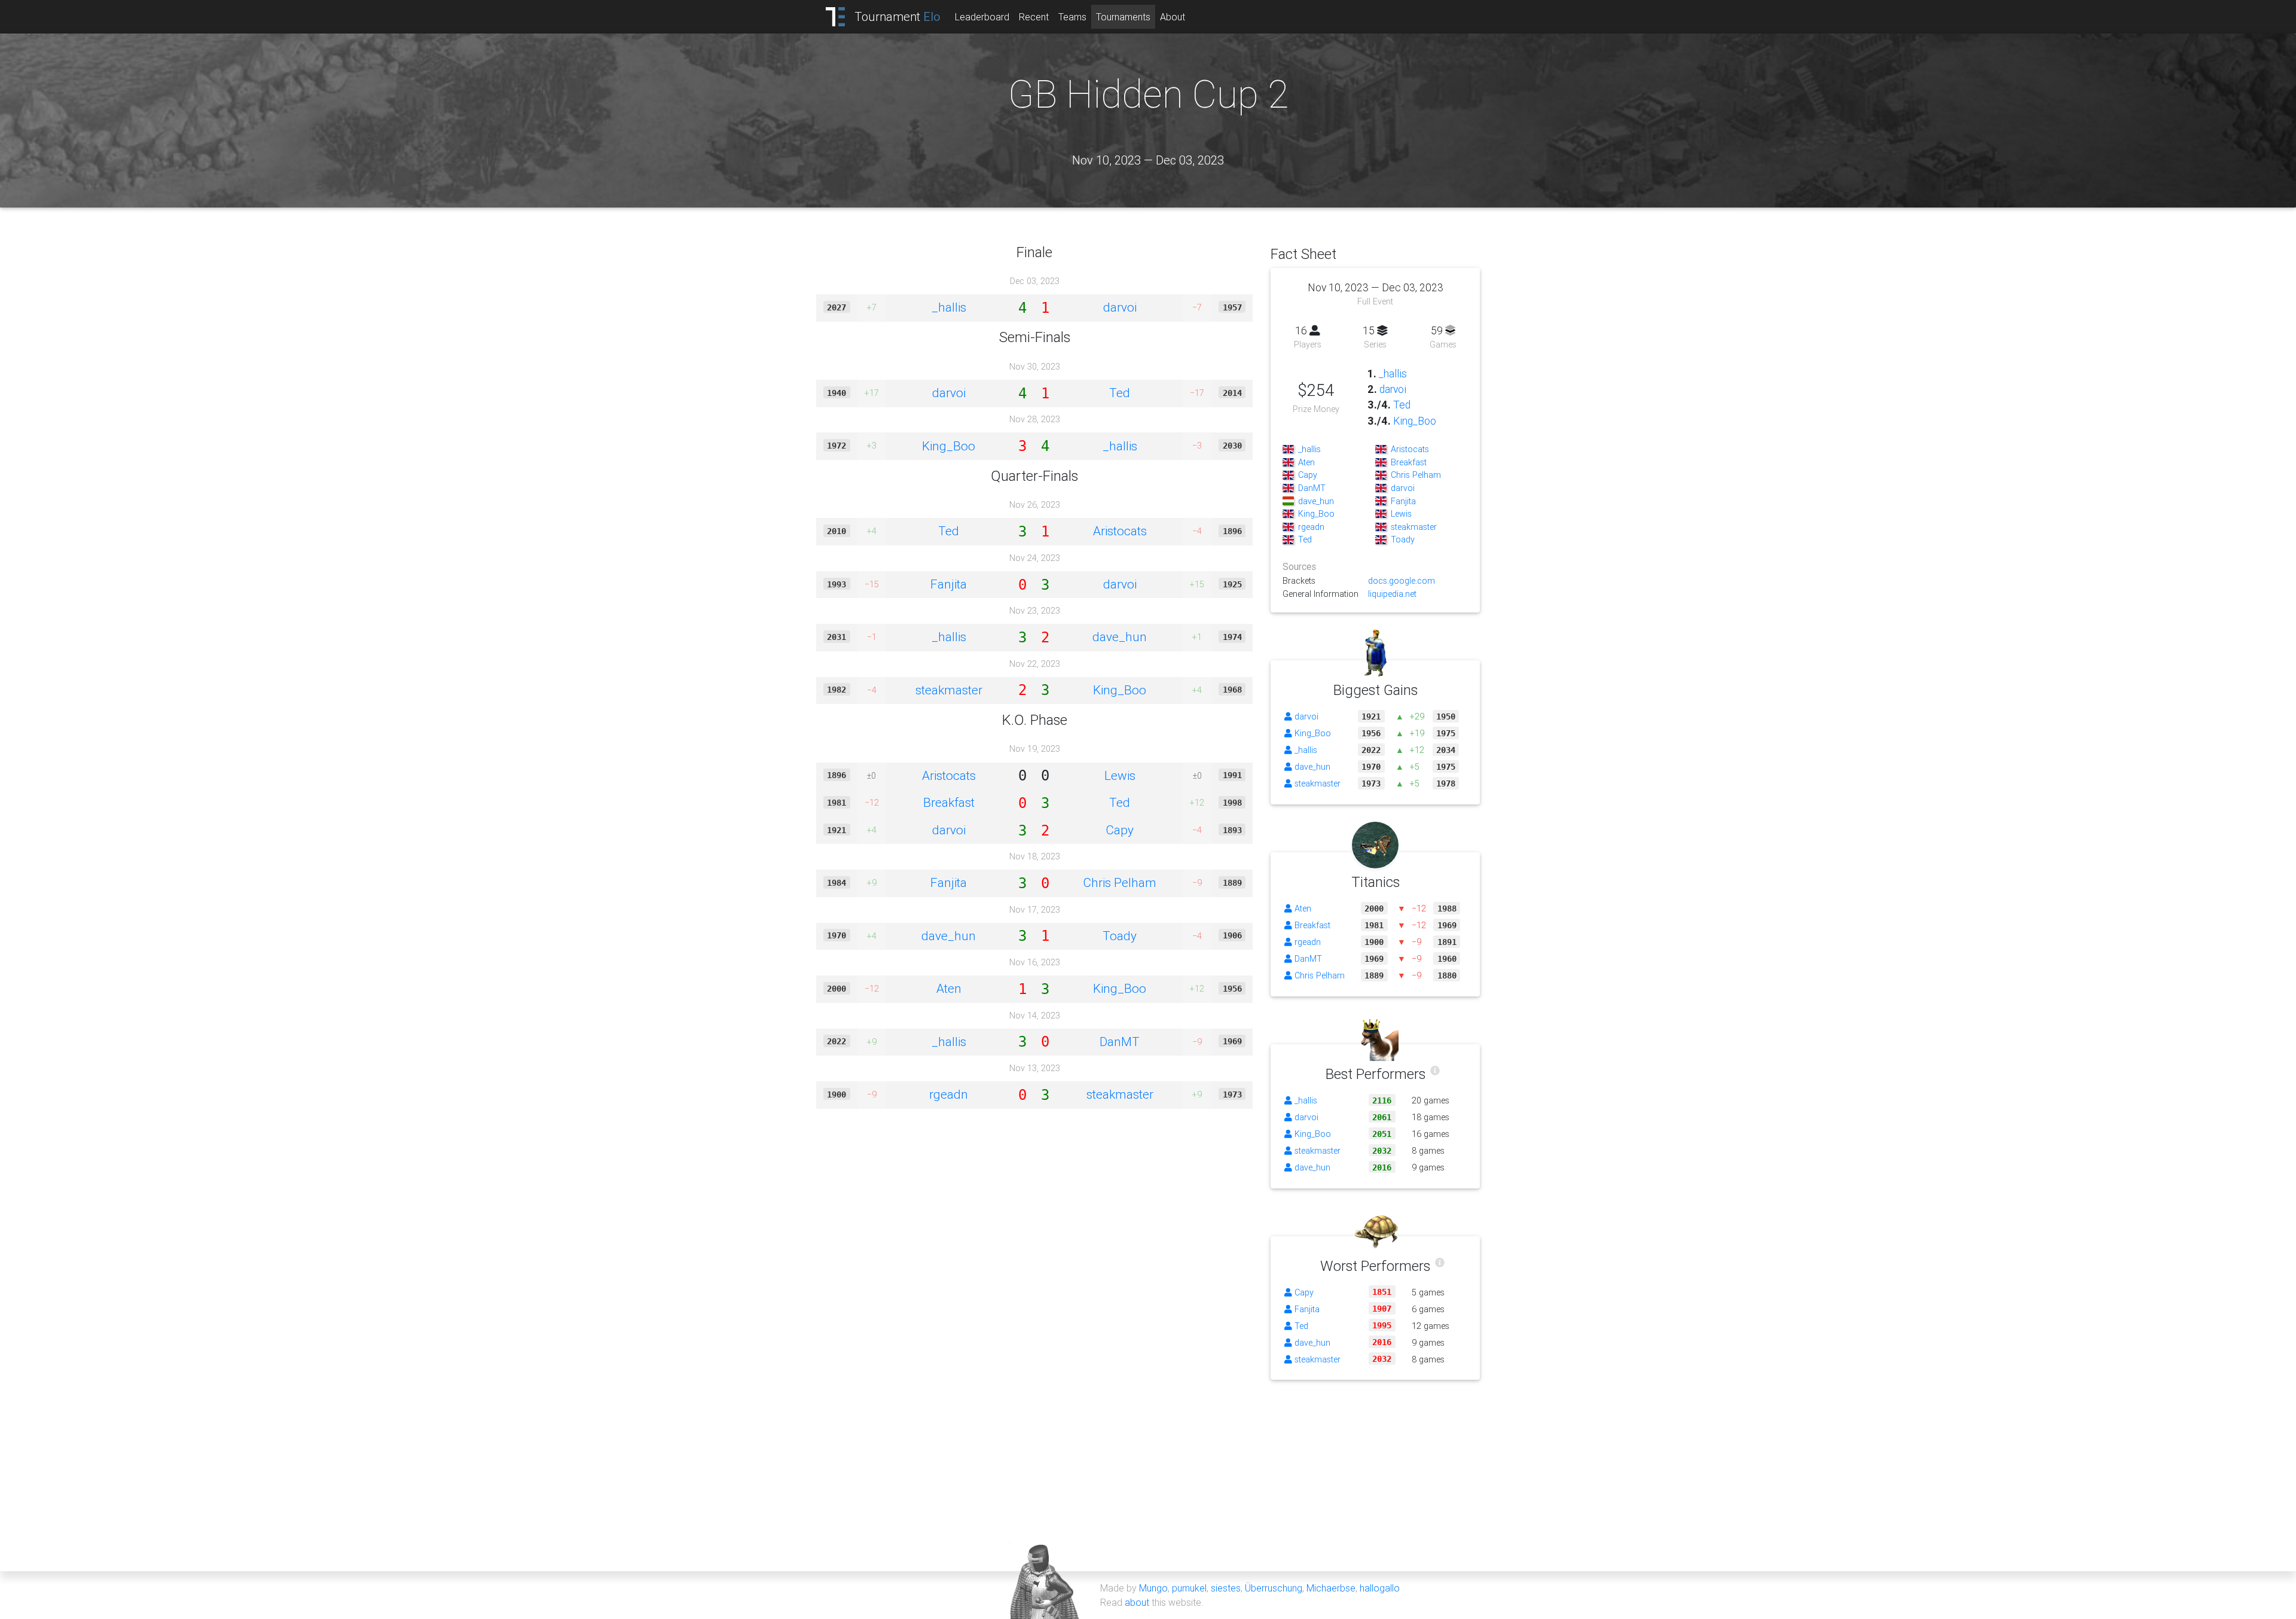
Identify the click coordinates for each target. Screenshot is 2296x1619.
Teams (1072, 17)
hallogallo (1380, 1588)
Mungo (1153, 1588)
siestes (1226, 1588)
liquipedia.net (1392, 594)
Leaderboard (982, 17)
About (1173, 17)
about (1137, 1602)
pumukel (1189, 1588)
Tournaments (1123, 17)
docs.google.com (1402, 581)
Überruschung (1274, 1588)
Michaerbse (1331, 1588)
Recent (1034, 17)
